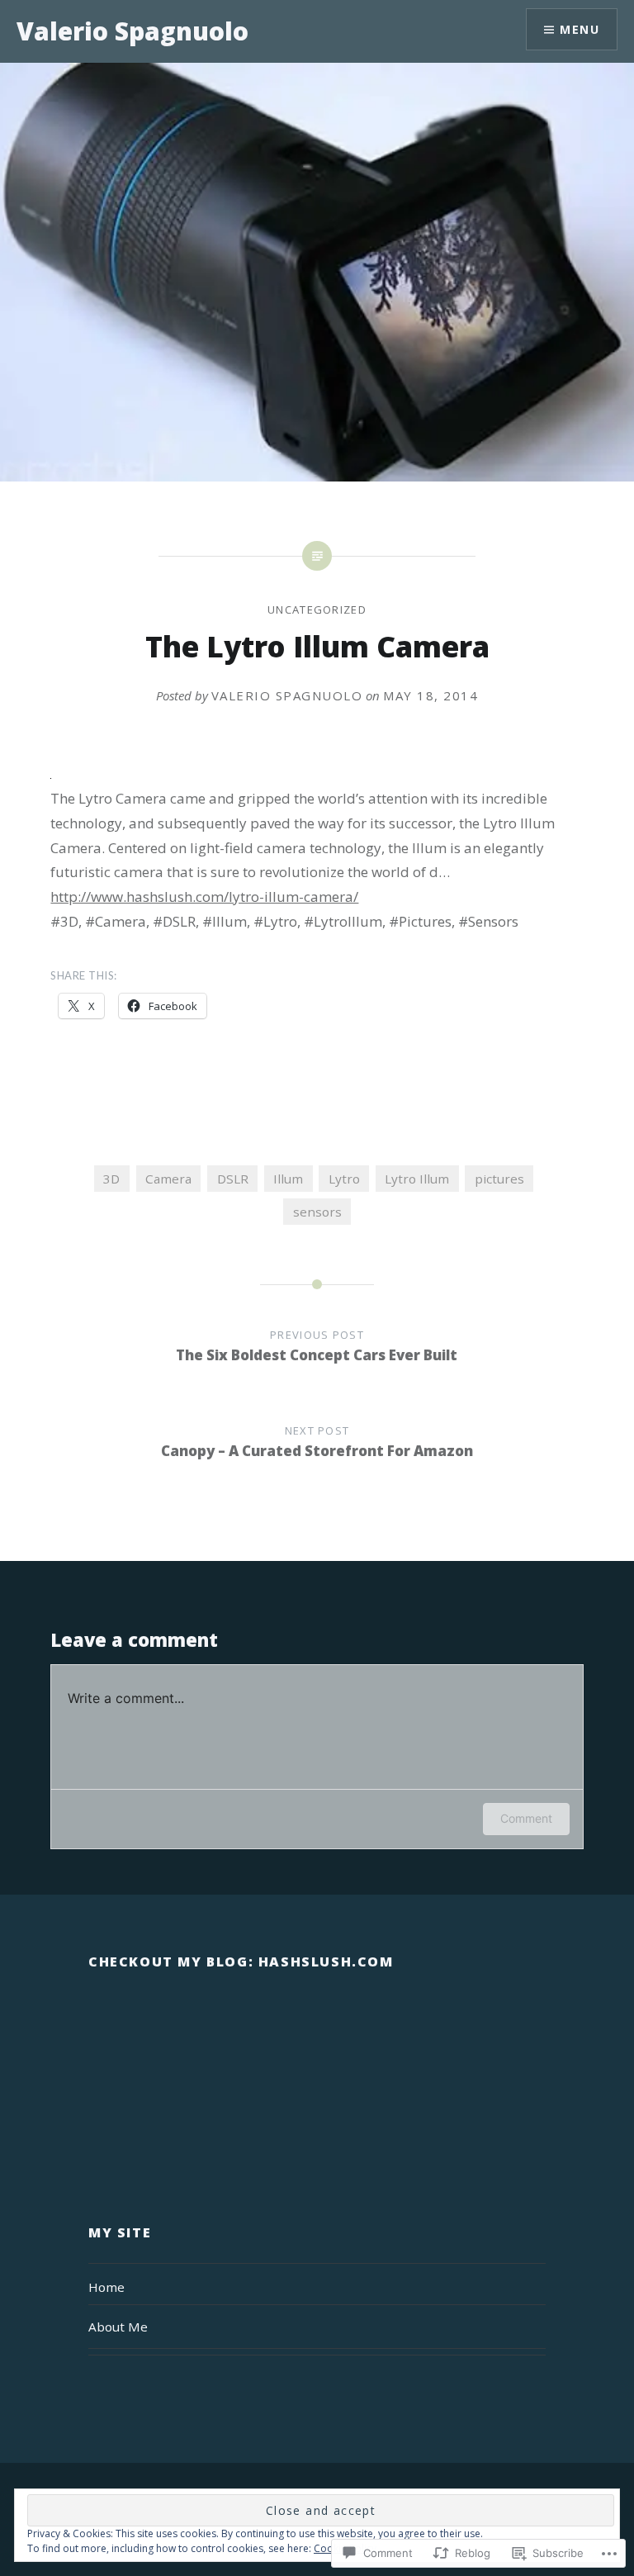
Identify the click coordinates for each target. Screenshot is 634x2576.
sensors (317, 1212)
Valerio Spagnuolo (132, 31)
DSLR (233, 1179)
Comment (526, 1818)
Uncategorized (317, 610)
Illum (288, 1179)
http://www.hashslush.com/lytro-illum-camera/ (204, 897)
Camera (168, 1179)
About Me (118, 2327)
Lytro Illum (417, 1179)
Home (106, 2287)
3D (111, 1179)
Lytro (344, 1179)
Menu (580, 29)
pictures (499, 1179)
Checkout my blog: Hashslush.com (241, 1962)
